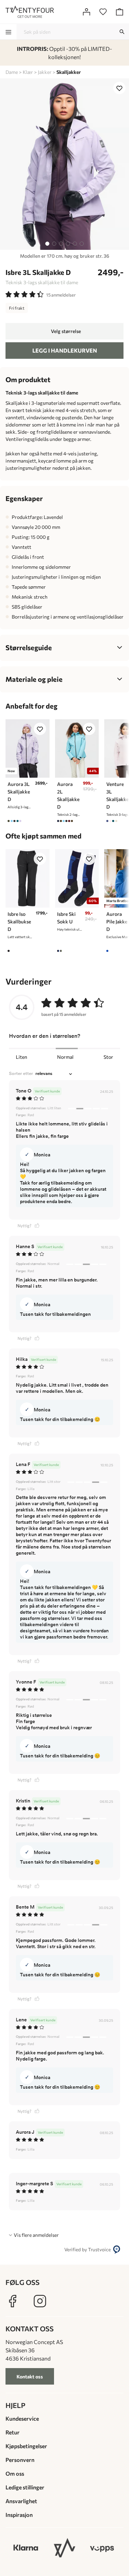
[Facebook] (12, 2301)
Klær (28, 72)
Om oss (15, 2473)
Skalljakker (69, 72)
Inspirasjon (19, 2515)
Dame (12, 72)
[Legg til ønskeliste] (119, 88)
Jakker (45, 72)
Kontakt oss (30, 2377)
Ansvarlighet (21, 2501)
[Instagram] (40, 2301)
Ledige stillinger (25, 2487)
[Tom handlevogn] (119, 12)
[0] (103, 12)
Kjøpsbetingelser (26, 2446)
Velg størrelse (66, 331)
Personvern (20, 2460)
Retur (13, 2432)
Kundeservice (22, 2418)
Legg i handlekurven (65, 350)
